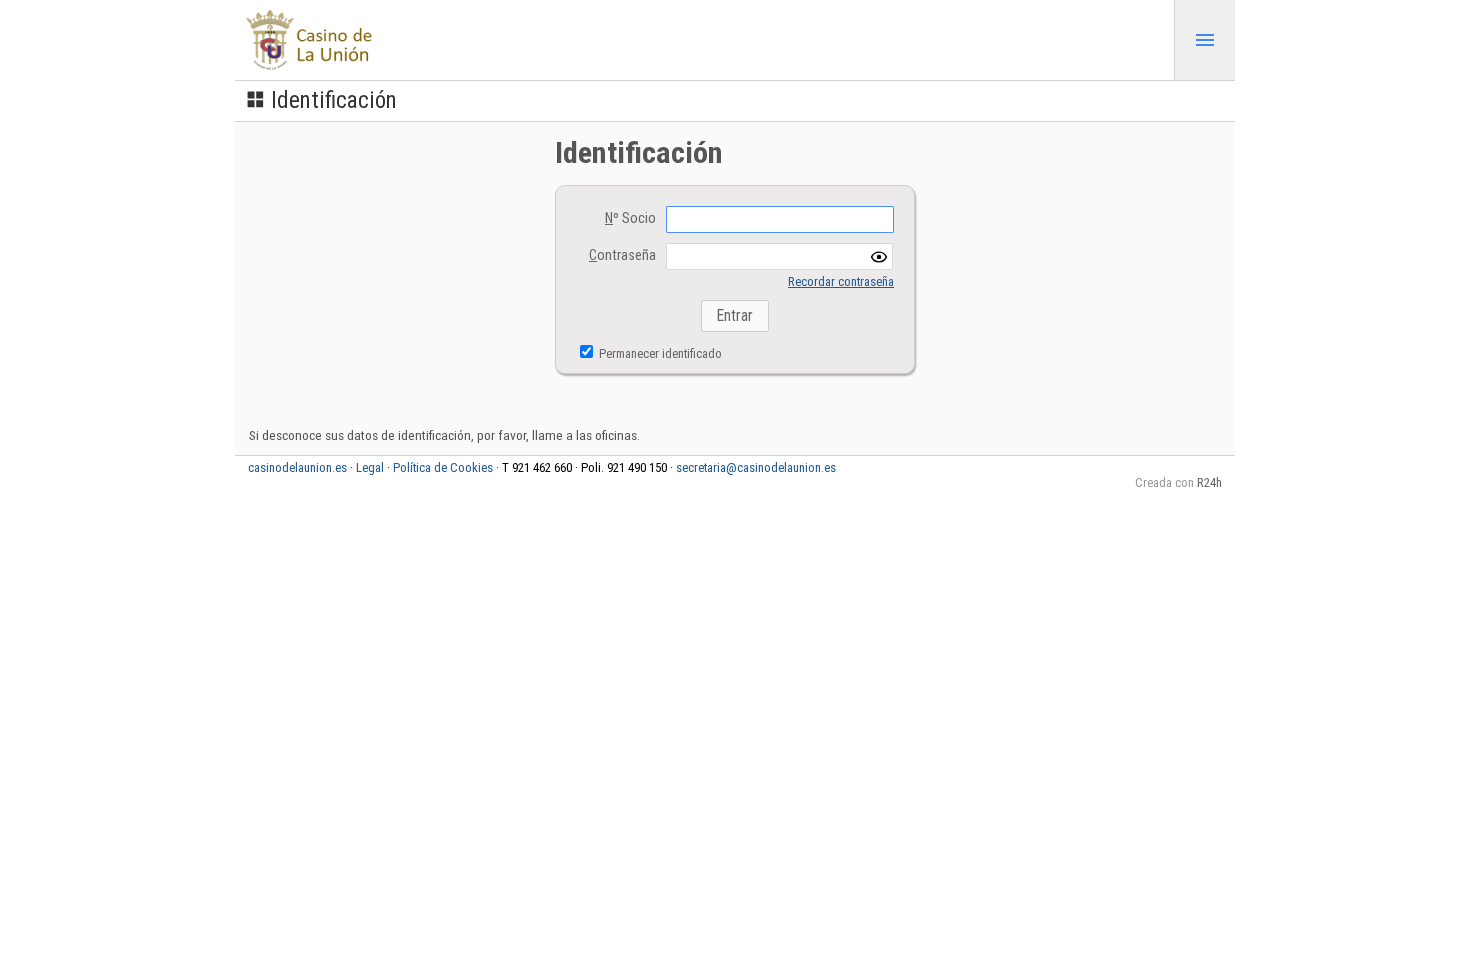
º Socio (630, 218)
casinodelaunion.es (297, 467)
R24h (1209, 482)
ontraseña (622, 255)
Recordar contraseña (841, 281)
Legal (370, 467)
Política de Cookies (443, 467)
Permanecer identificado (659, 353)
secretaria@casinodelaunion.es (756, 467)
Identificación (334, 100)
